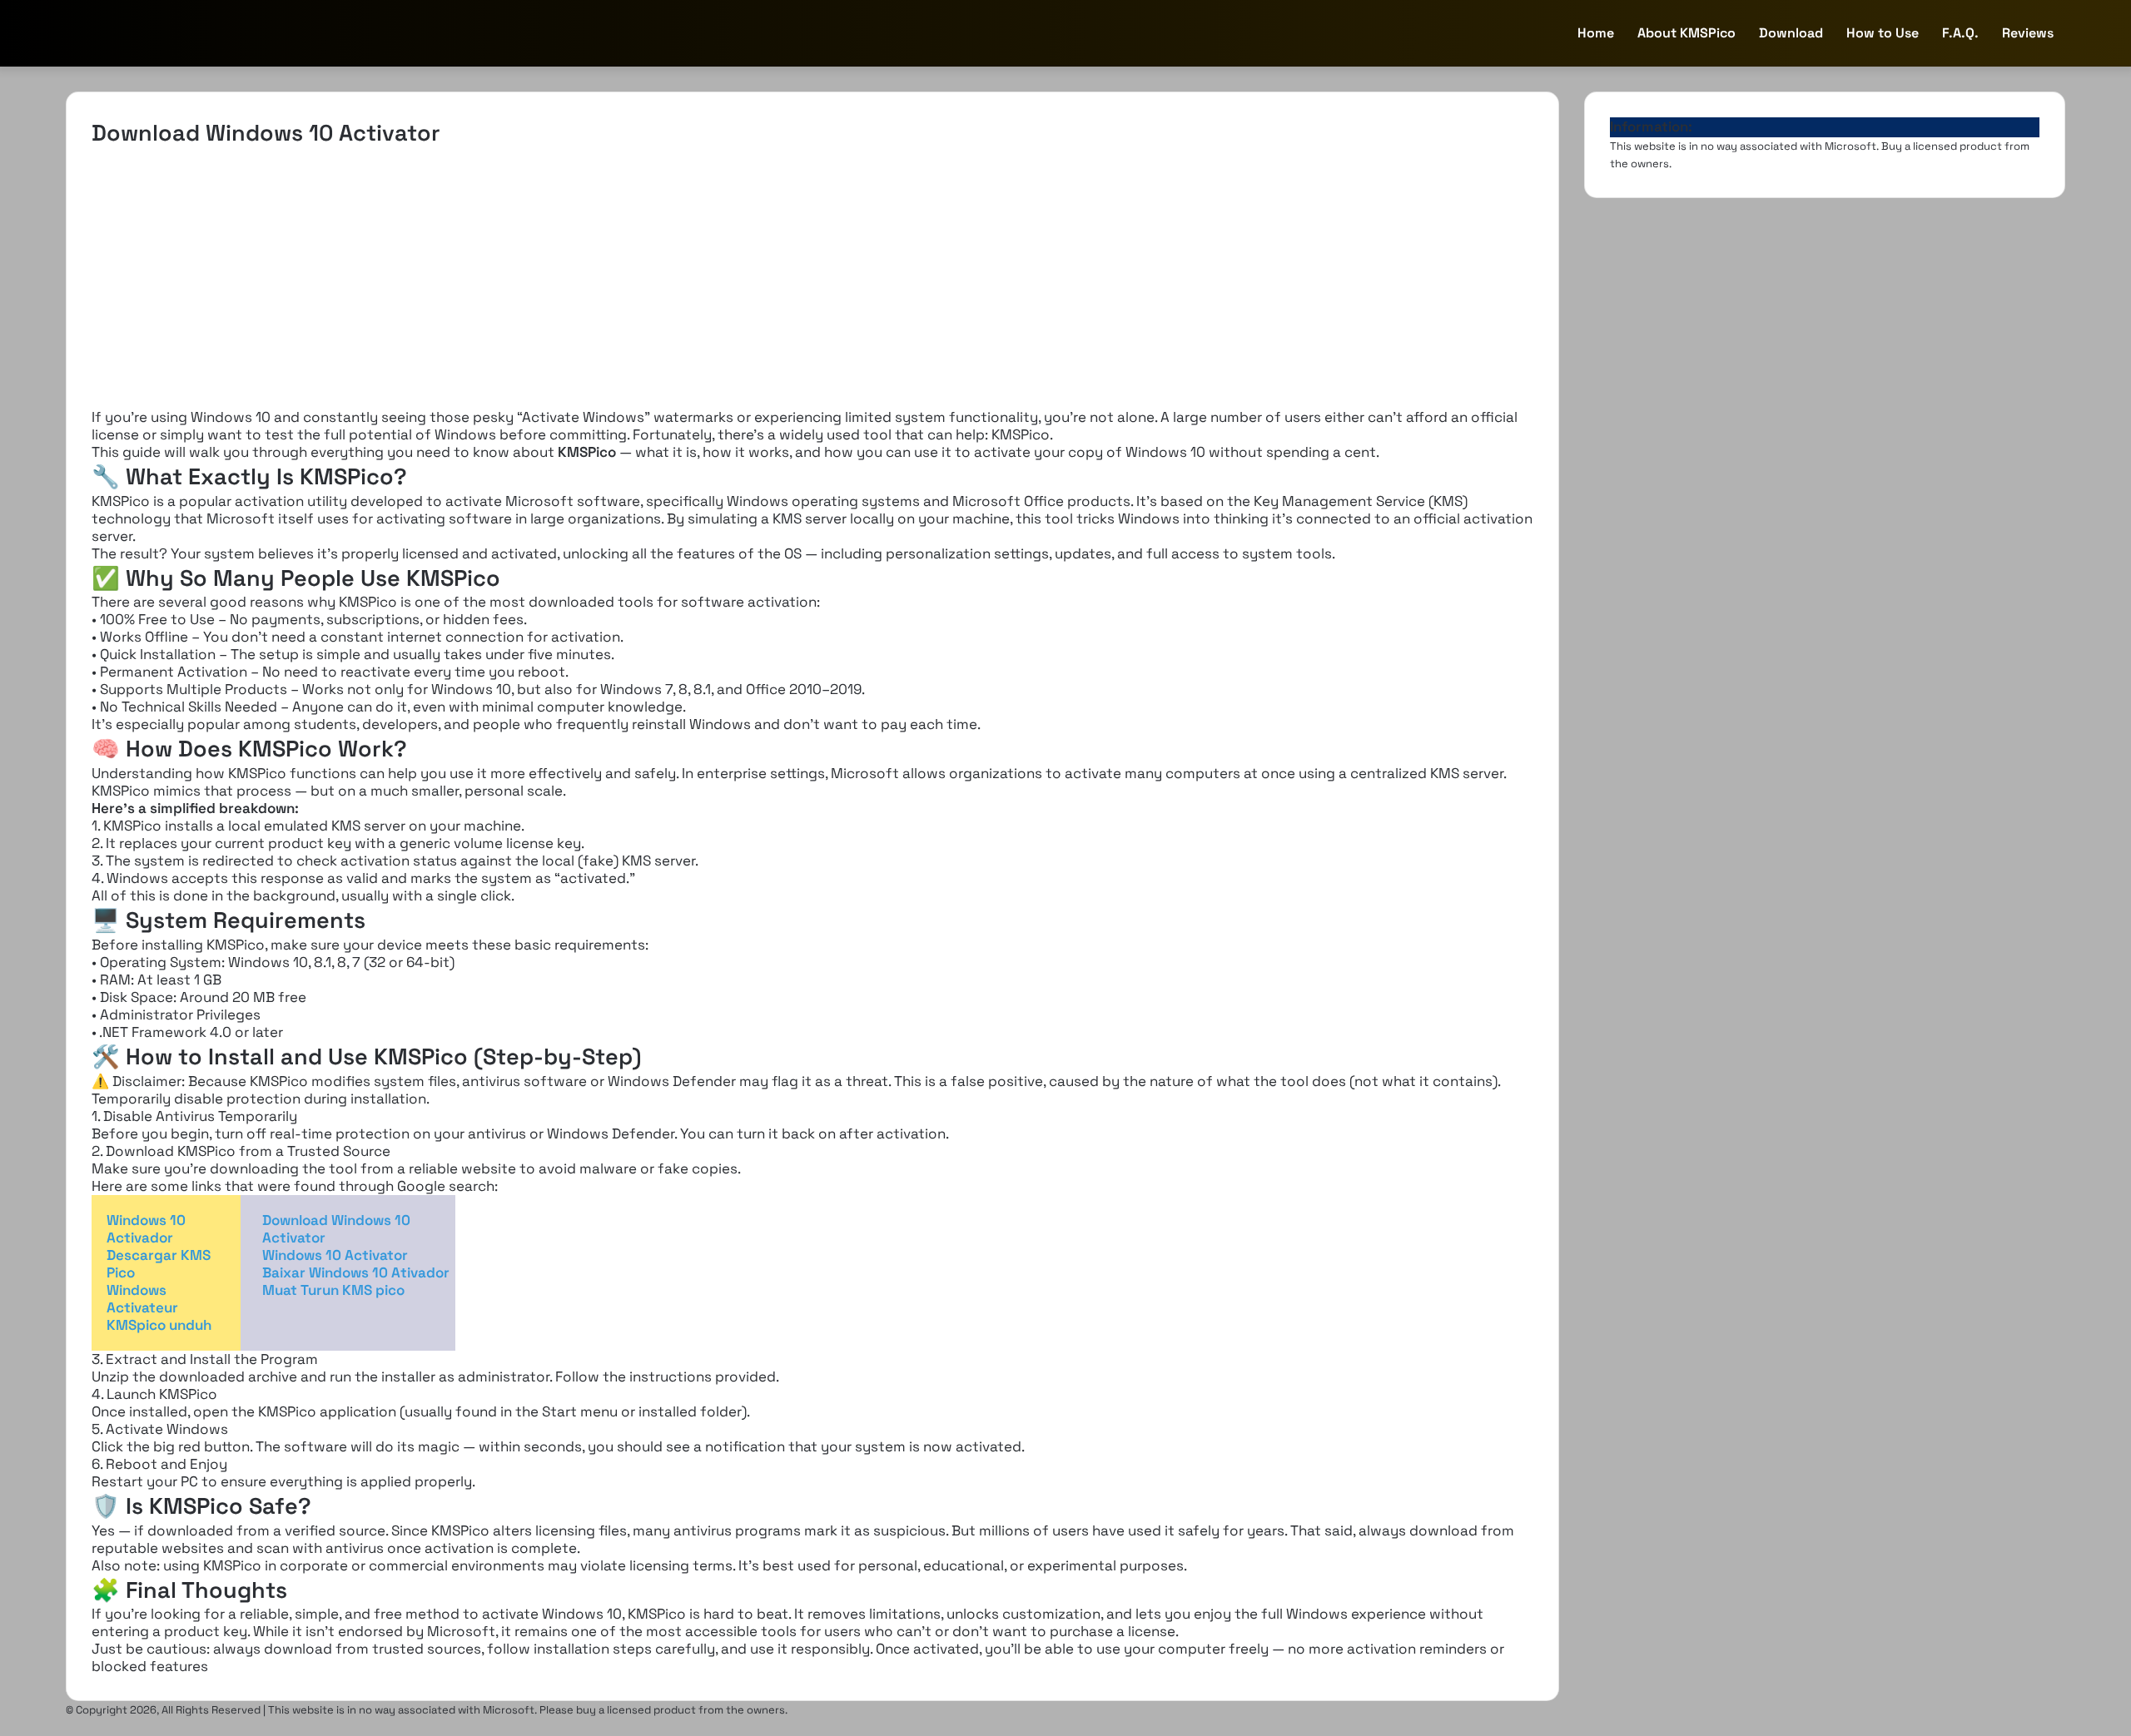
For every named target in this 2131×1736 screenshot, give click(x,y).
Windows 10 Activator (335, 1255)
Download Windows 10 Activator (336, 1229)
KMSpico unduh (159, 1325)
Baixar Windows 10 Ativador (356, 1272)
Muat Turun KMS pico (333, 1290)
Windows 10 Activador (146, 1229)
